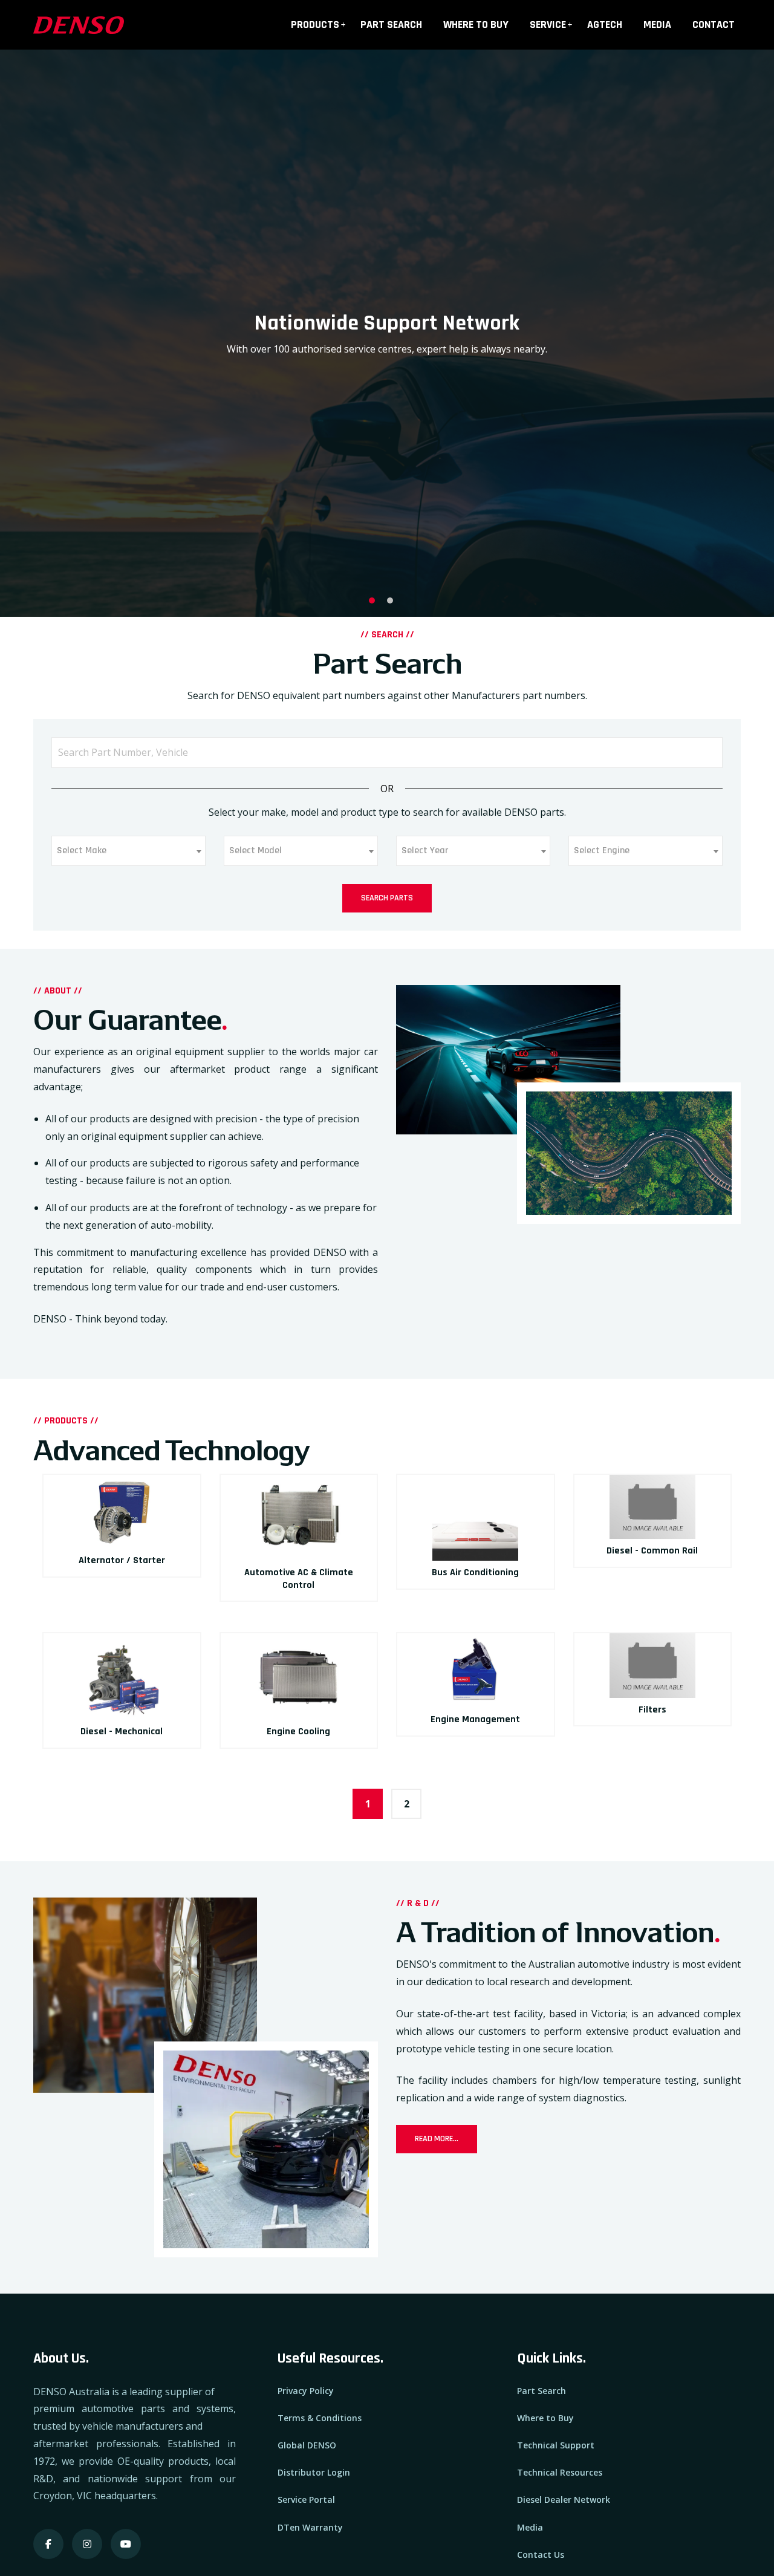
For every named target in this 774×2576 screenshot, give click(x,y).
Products (315, 24)
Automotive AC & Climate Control (299, 1579)
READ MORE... (437, 2139)
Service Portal (306, 2500)
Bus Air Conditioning (475, 1573)
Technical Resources (560, 2472)
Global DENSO (307, 2445)
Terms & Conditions (320, 2418)
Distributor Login (314, 2472)
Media (657, 24)
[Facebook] (48, 2544)
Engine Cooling (298, 1732)
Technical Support (556, 2445)
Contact (714, 24)
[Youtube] (126, 2544)
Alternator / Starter (122, 1560)
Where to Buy (476, 24)
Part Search (391, 24)
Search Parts (387, 898)
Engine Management (475, 1719)
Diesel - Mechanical (122, 1732)
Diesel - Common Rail (652, 1551)
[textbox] (85, 851)
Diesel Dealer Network (564, 2500)
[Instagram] (87, 2544)
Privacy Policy (306, 2391)
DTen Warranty (310, 2527)
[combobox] (128, 851)
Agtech (605, 24)
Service (548, 24)
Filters (652, 1710)
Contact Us (541, 2555)
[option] (387, 333)
